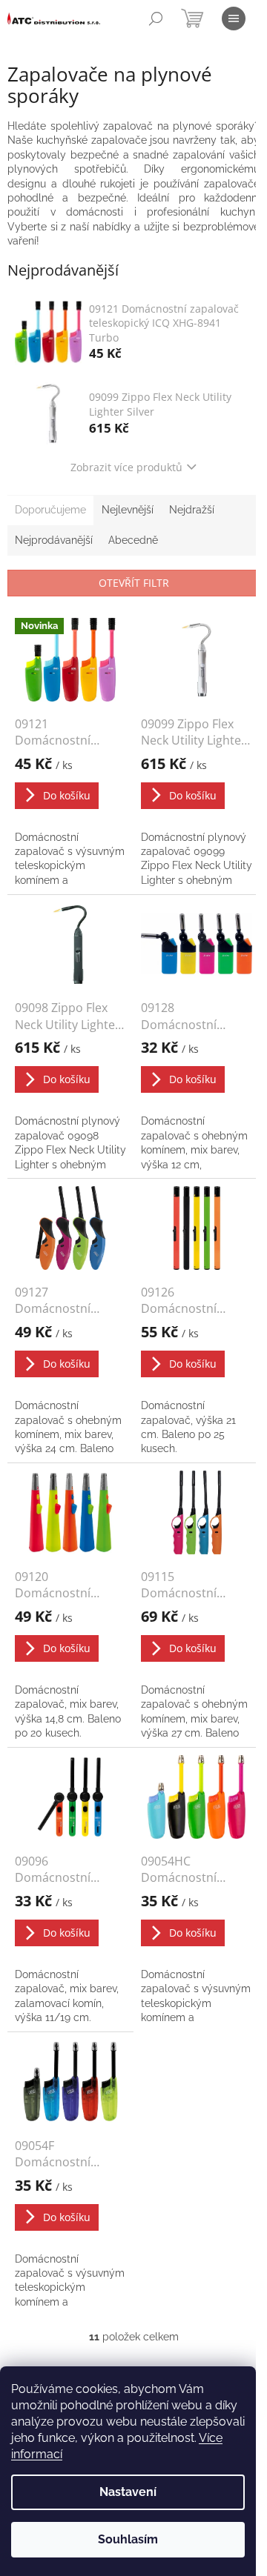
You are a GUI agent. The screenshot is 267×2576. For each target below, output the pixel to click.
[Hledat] (156, 19)
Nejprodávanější (54, 540)
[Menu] (234, 19)
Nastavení (128, 2492)
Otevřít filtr (134, 583)
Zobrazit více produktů (126, 467)
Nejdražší (192, 510)
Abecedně (133, 540)
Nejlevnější (128, 510)
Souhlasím (128, 2539)
